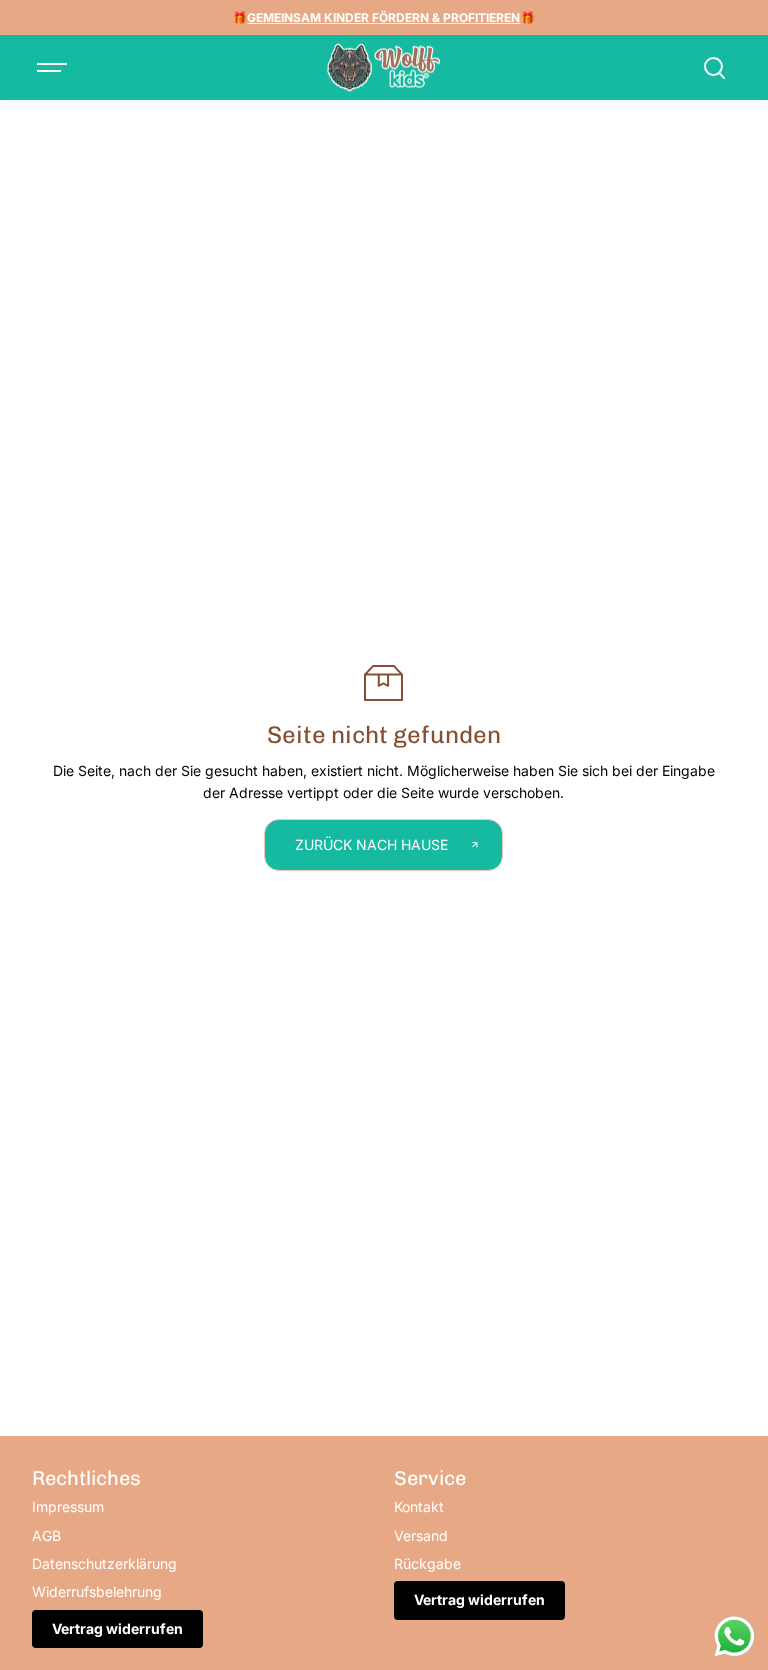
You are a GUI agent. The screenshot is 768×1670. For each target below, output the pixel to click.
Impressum (68, 1506)
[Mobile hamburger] (54, 68)
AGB (46, 1535)
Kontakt (419, 1506)
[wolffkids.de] (384, 68)
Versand (421, 1535)
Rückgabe (427, 1563)
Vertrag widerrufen (117, 1628)
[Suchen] (714, 68)
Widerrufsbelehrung (97, 1591)
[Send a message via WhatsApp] (734, 1636)
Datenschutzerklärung (104, 1563)
